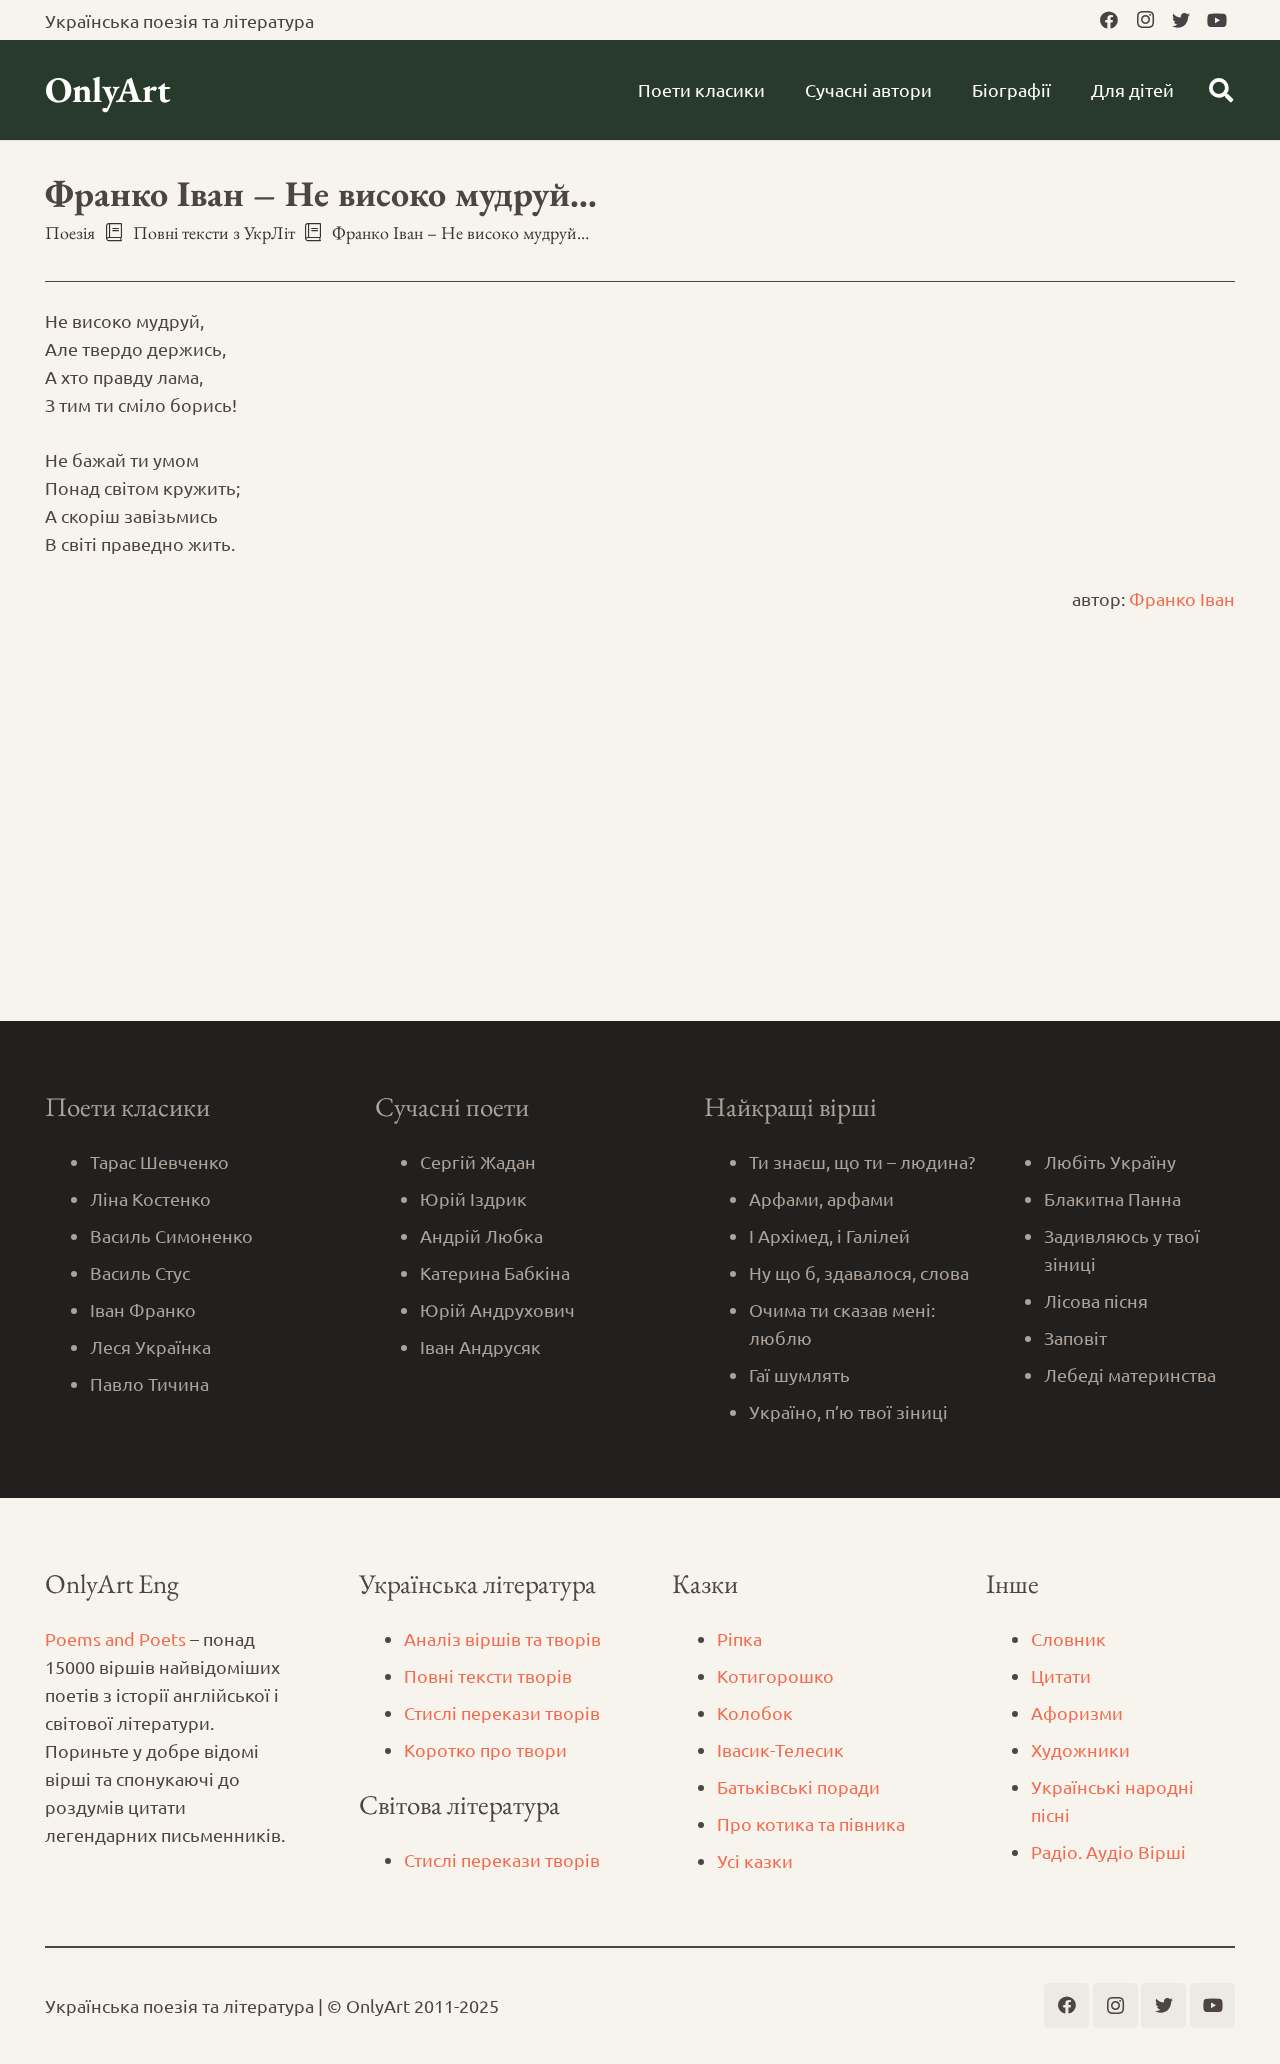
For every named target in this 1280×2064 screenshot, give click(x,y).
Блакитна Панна (1112, 1198)
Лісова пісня (1096, 1300)
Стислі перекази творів (502, 1712)
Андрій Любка (481, 1235)
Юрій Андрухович (497, 1309)
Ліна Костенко (150, 1198)
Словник (1068, 1638)
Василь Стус (140, 1272)
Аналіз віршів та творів (502, 1638)
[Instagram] (1145, 20)
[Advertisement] (640, 871)
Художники (1080, 1749)
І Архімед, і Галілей (829, 1235)
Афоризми (1077, 1712)
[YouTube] (1217, 20)
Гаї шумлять (799, 1374)
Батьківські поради (798, 1786)
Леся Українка (150, 1346)
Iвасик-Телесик (780, 1749)
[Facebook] (1109, 20)
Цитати (1061, 1675)
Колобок (755, 1712)
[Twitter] (1181, 20)
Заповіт (1075, 1337)
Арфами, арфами (821, 1198)
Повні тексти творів (488, 1675)
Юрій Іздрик (473, 1198)
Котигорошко (775, 1675)
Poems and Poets (115, 1638)
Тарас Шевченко (159, 1161)
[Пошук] (1220, 90)
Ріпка (739, 1638)
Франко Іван (1182, 598)
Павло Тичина (149, 1383)
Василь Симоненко (171, 1235)
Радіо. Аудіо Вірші (1108, 1851)
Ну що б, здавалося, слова (859, 1272)
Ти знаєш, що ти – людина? (862, 1161)
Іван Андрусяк (480, 1346)
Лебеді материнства (1130, 1374)
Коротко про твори (485, 1749)
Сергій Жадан (478, 1161)
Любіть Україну (1110, 1161)
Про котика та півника (811, 1823)
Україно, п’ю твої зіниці (848, 1411)
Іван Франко (143, 1309)
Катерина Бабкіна (495, 1272)
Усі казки (755, 1860)
